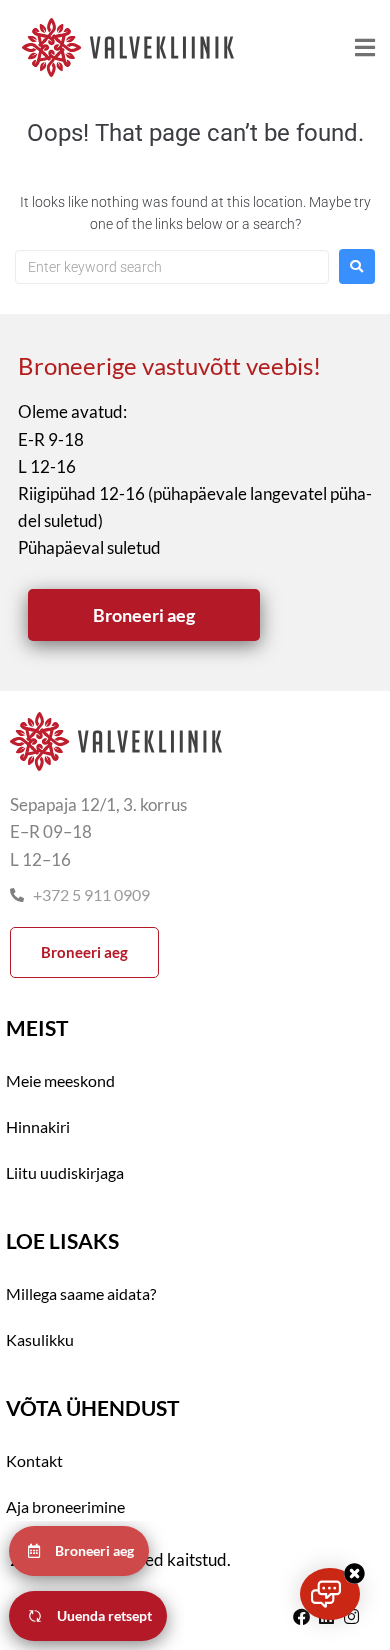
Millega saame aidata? (81, 1293)
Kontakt (34, 1460)
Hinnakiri (38, 1126)
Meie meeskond (60, 1080)
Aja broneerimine (65, 1506)
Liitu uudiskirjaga (65, 1172)
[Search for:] (172, 267)
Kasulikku (40, 1339)
